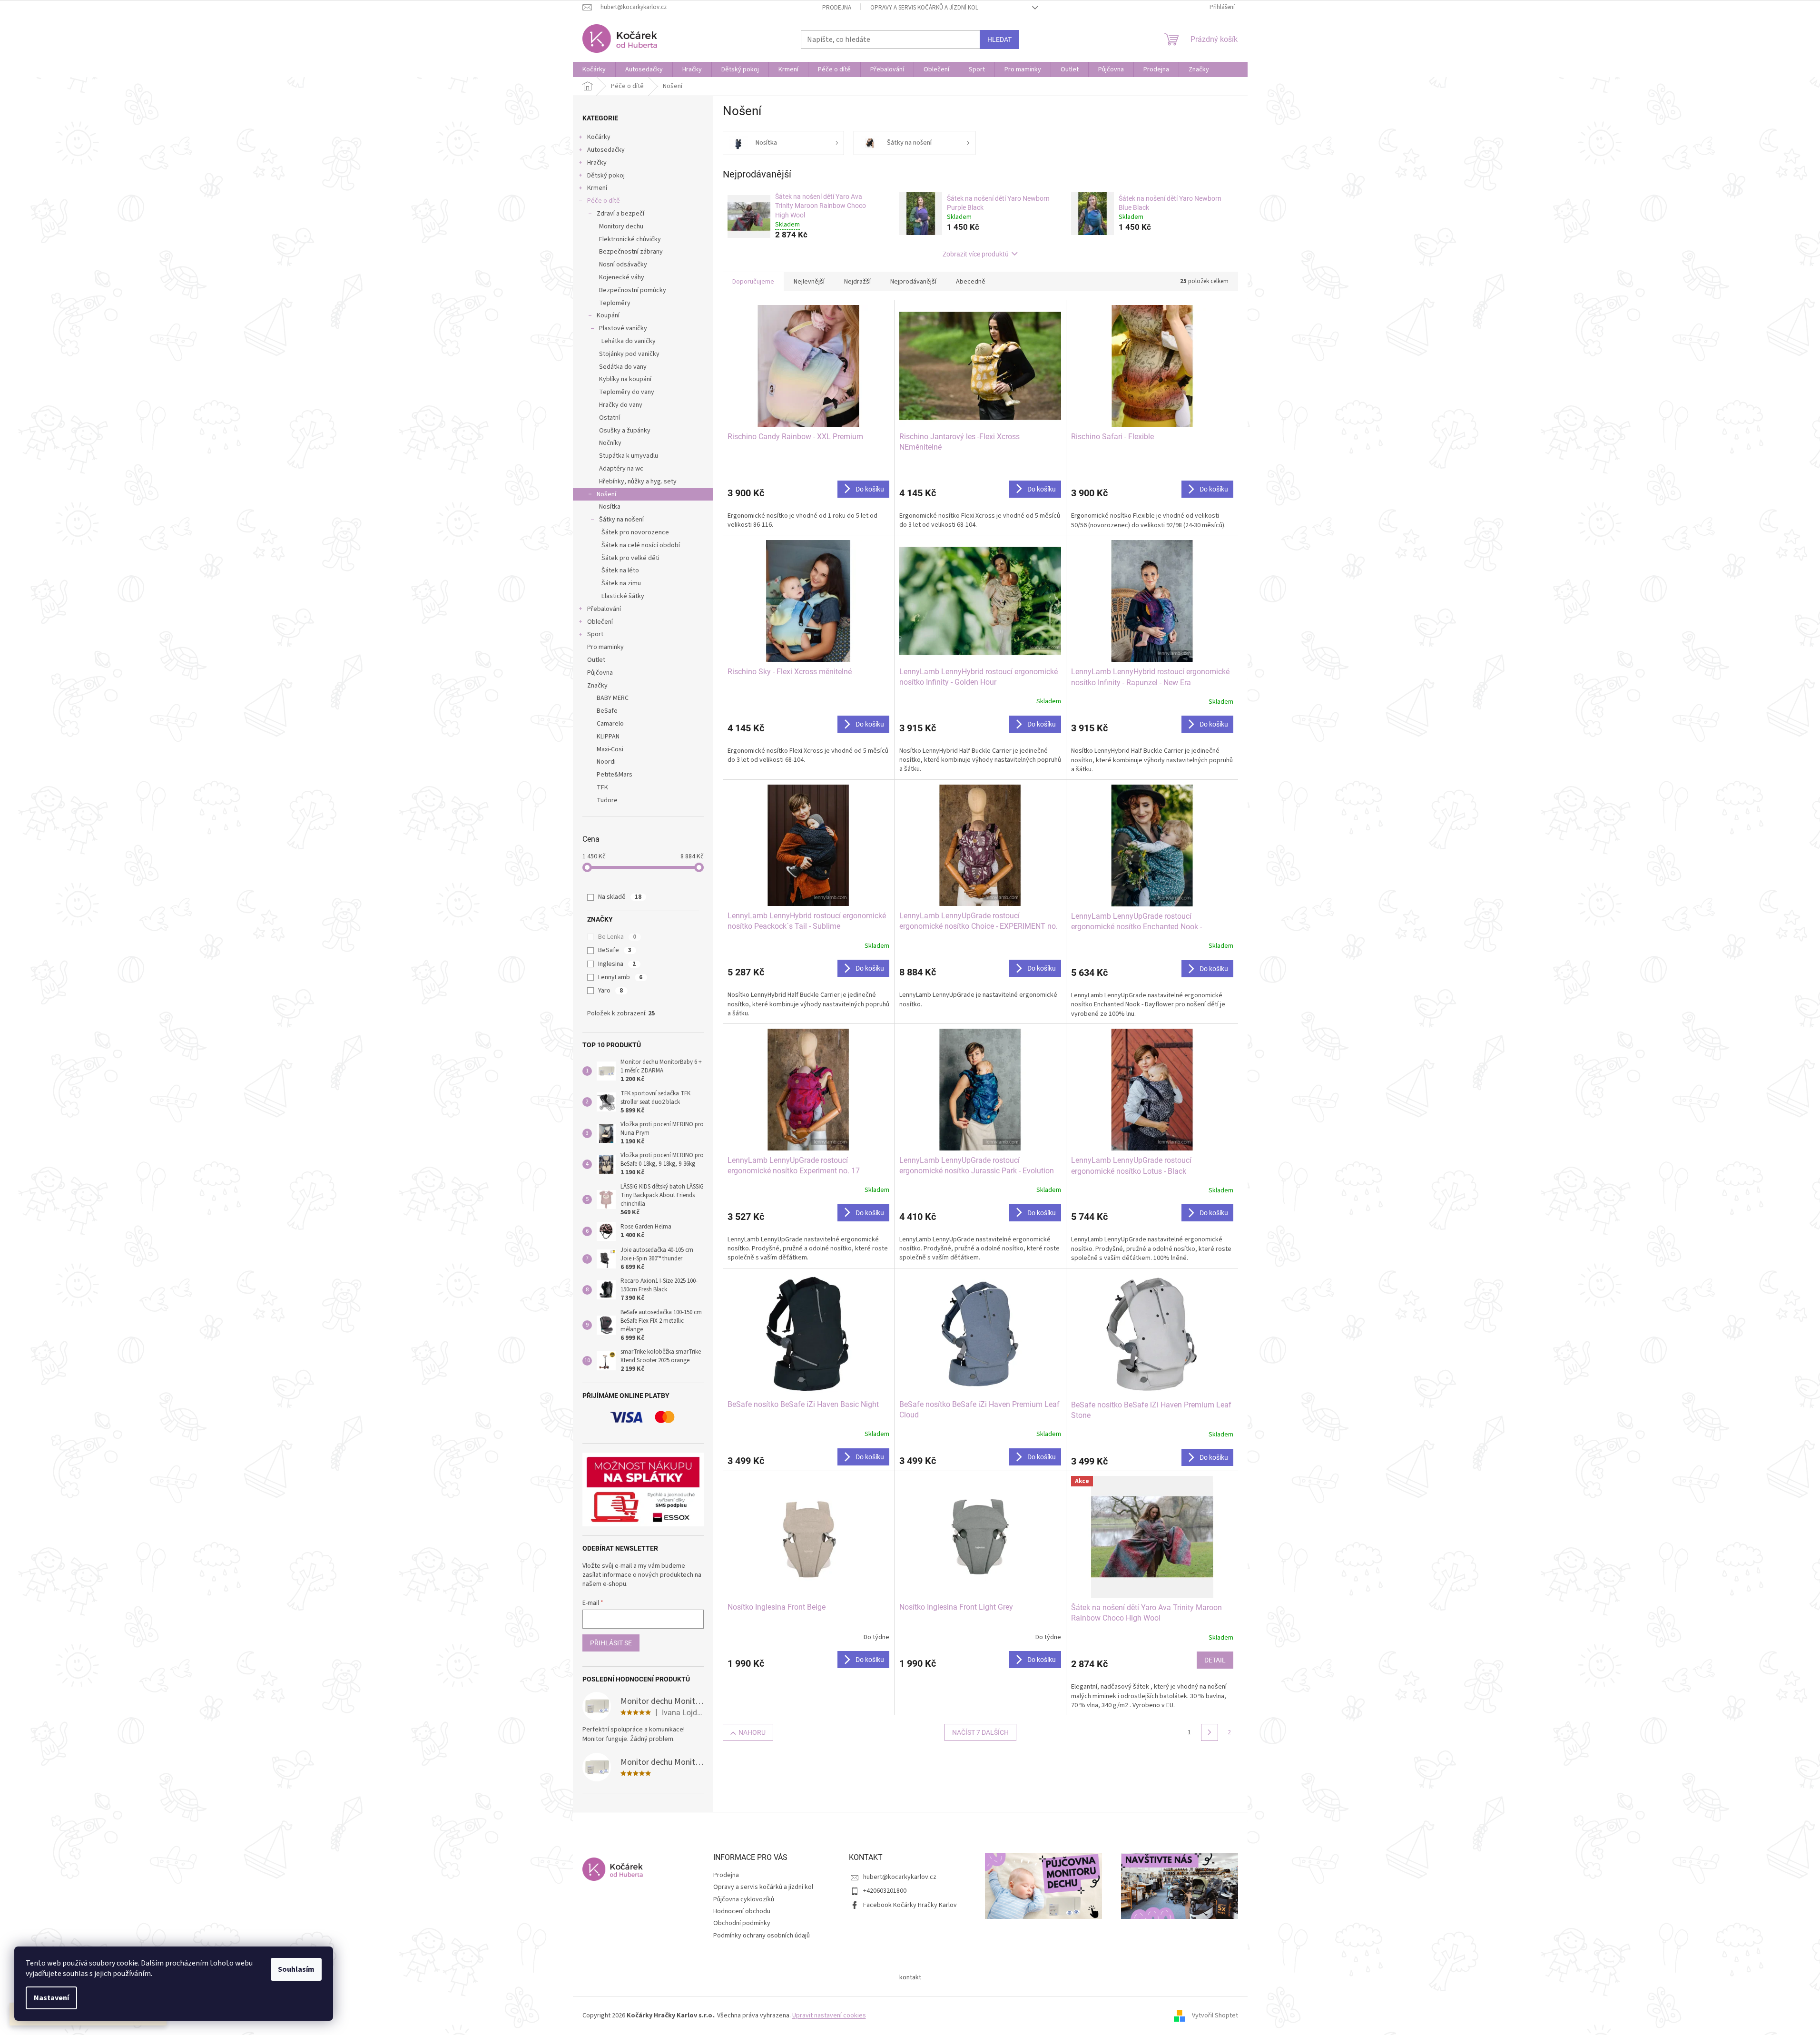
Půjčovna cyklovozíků (744, 1899)
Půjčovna (600, 673)
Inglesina (617, 964)
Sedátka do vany (623, 367)
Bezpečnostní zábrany (631, 252)
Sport (595, 634)
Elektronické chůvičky (630, 239)
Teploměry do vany (627, 392)
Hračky (597, 163)
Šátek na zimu (621, 583)
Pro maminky (605, 647)
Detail (1215, 1660)
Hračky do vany (621, 405)
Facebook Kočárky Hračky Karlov (910, 1905)
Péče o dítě (604, 201)
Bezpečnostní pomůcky (633, 290)
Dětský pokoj (606, 176)
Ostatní (610, 418)
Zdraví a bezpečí (620, 214)
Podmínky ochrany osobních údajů (762, 1936)
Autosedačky (606, 150)
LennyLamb (620, 977)
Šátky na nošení (621, 520)
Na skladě (620, 897)
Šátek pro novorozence (635, 532)
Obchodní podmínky (742, 1923)
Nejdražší (857, 282)
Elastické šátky (623, 596)
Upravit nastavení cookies (829, 2015)
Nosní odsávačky (623, 265)
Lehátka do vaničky (629, 341)
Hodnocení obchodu (742, 1911)
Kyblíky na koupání (625, 379)
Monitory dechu (621, 226)
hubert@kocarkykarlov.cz (900, 1877)
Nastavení (51, 1998)
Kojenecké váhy (622, 277)
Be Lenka (617, 937)
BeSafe (615, 950)
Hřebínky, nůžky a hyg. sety (638, 482)
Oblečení (600, 622)
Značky (597, 686)
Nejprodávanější (913, 282)
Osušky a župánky (625, 431)
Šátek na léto (620, 570)
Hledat (999, 39)
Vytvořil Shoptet (1215, 2015)
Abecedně (971, 282)
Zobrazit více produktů (976, 254)
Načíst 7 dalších (980, 1732)
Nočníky (610, 443)
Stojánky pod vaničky (629, 354)
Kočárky (599, 137)
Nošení (606, 494)
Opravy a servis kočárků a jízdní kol (924, 8)
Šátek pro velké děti (630, 558)
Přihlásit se (611, 1643)
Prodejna (837, 8)
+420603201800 (885, 1891)
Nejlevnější (809, 282)
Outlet (596, 660)
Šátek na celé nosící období (641, 545)
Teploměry (615, 303)
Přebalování (604, 609)
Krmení (597, 188)
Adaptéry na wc (621, 469)
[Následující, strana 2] (1210, 1732)
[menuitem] (594, 69)
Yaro (610, 991)
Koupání (608, 315)
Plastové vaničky (623, 328)
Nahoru (752, 1732)
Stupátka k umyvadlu (629, 456)
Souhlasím (296, 1969)
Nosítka (610, 507)
